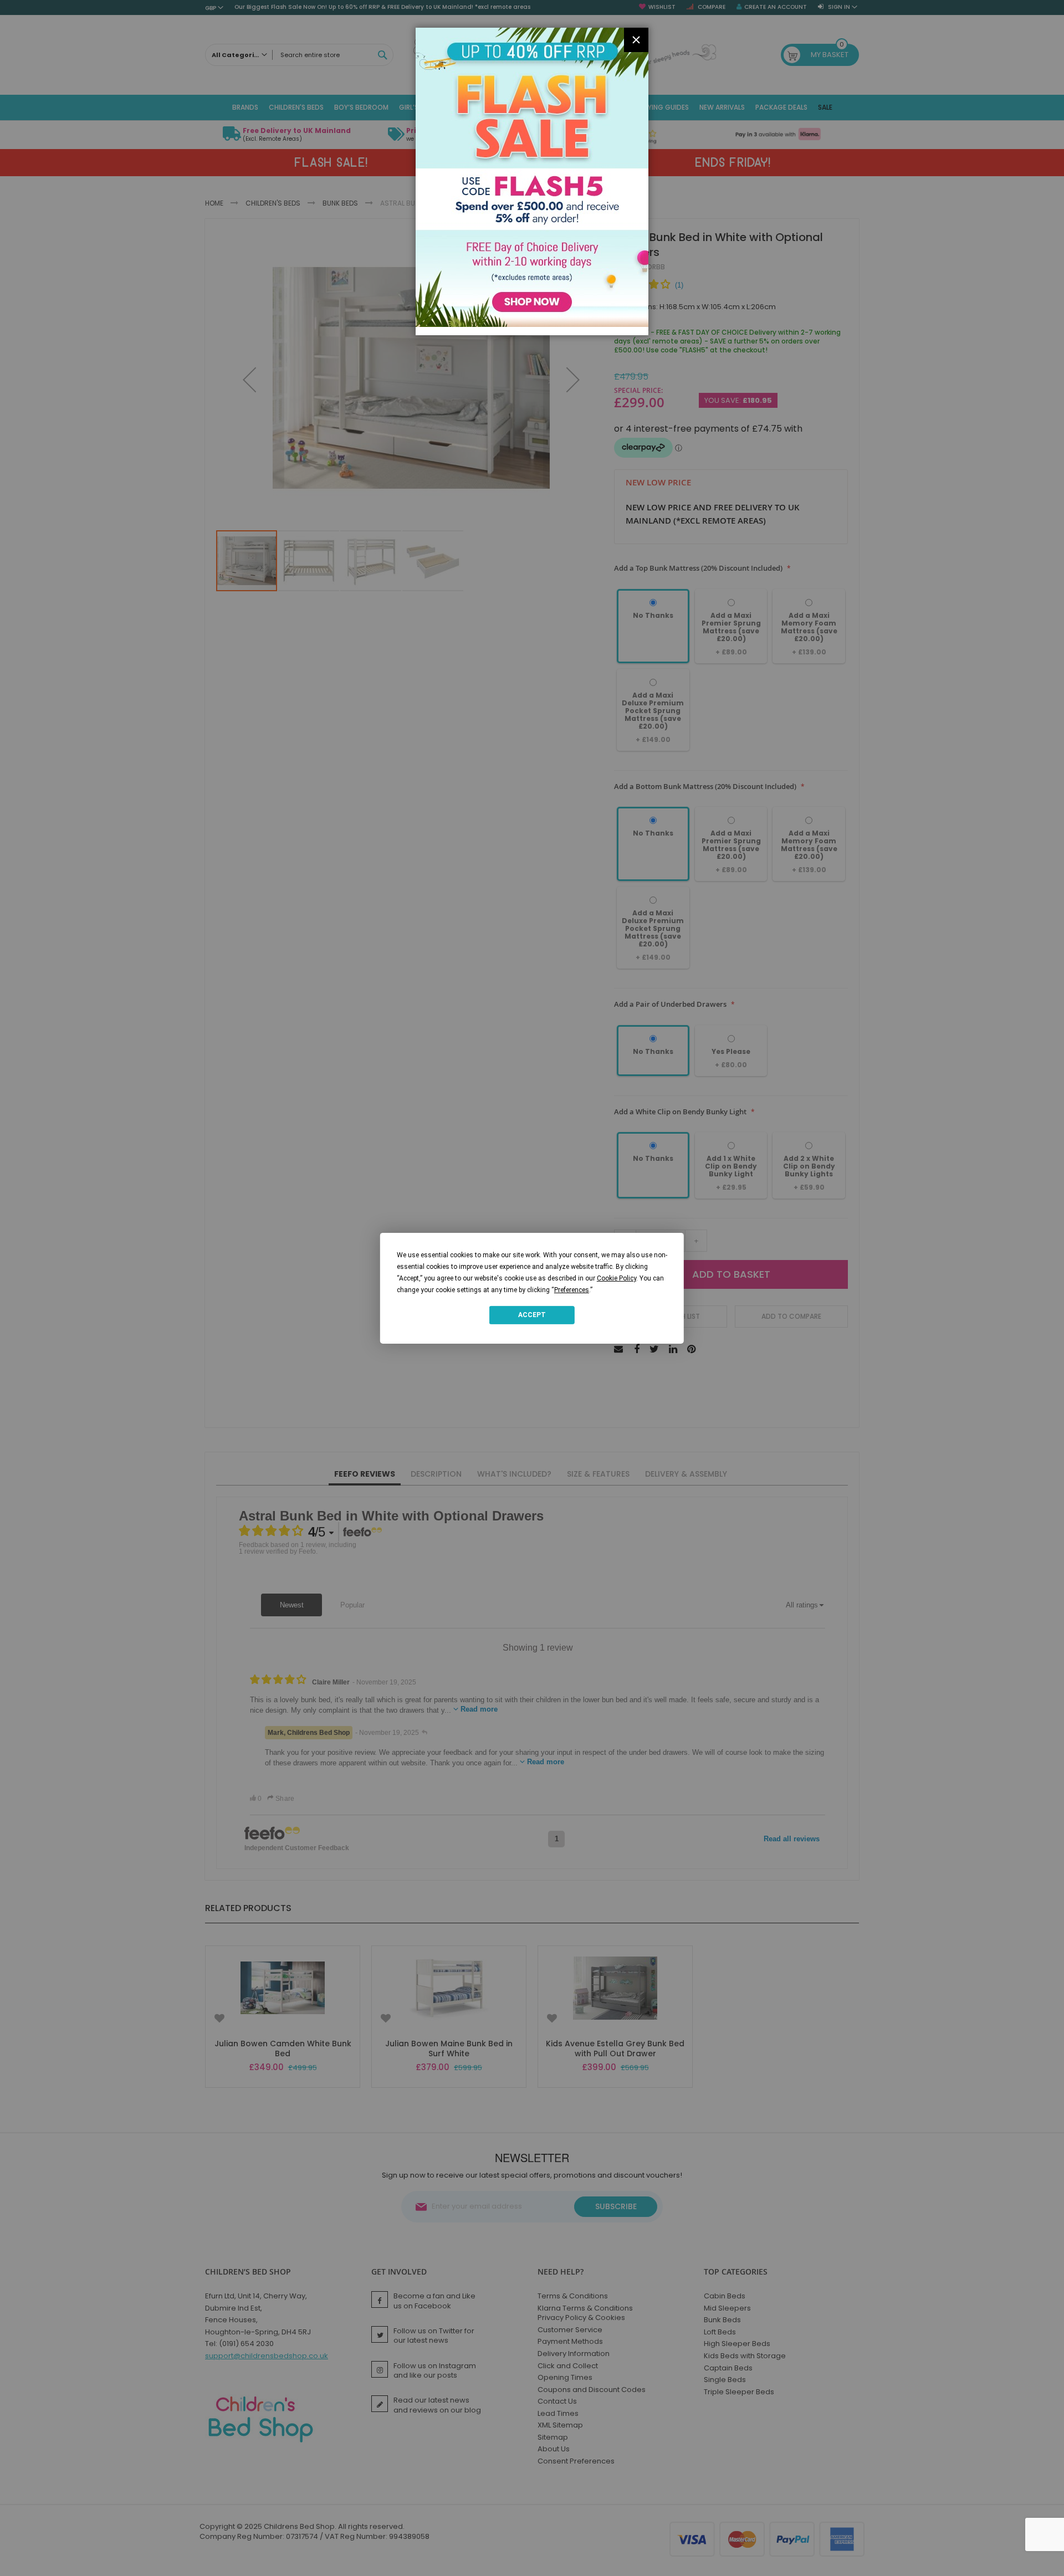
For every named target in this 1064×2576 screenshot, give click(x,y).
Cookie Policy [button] (617, 1278)
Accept (532, 1315)
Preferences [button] (572, 1289)
